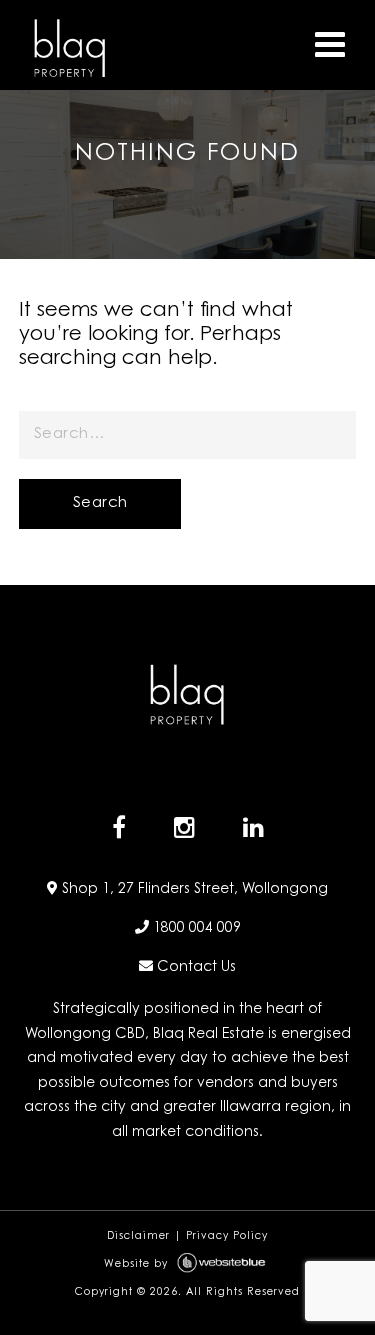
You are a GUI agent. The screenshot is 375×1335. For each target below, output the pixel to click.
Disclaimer (138, 1237)
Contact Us (194, 968)
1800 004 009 (195, 929)
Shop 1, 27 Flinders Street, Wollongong (193, 890)
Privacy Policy (227, 1237)
